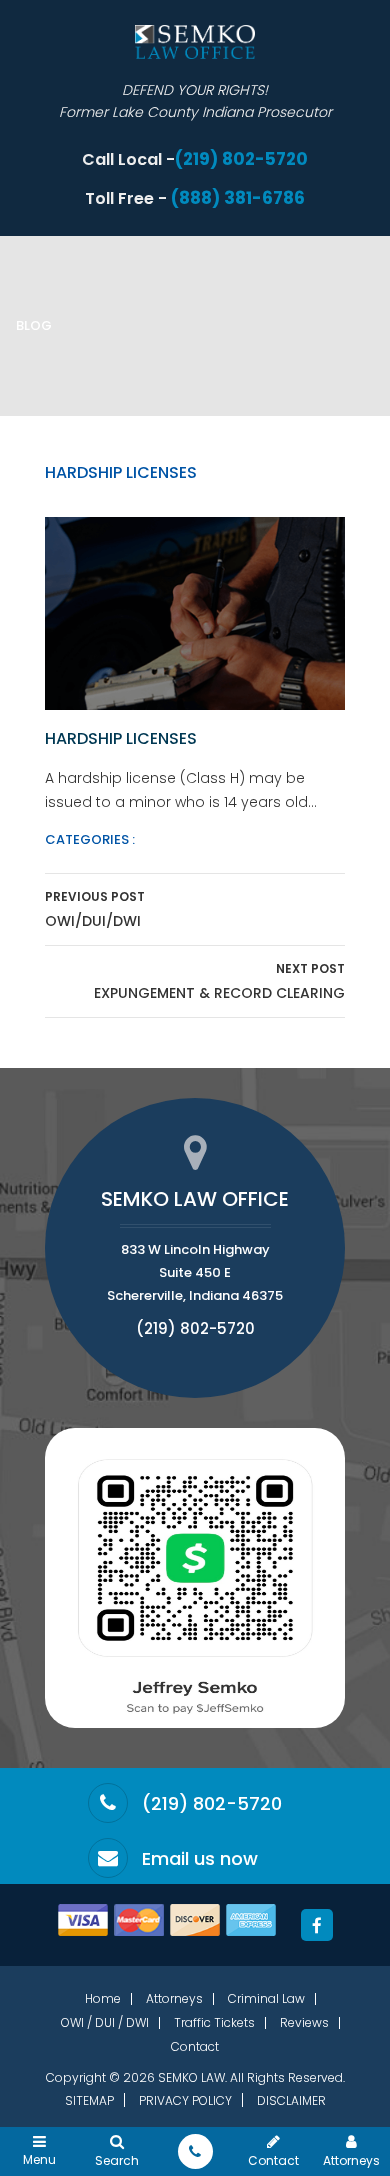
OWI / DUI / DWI (105, 2022)
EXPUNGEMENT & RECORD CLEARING (219, 981)
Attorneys (174, 1998)
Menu (39, 2158)
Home (103, 1998)
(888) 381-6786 (238, 198)
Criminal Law (266, 1998)
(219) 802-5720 (241, 159)
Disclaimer (291, 2100)
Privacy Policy (185, 2100)
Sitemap (89, 2100)
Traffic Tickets (214, 2022)
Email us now (200, 1859)
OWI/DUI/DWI (95, 909)
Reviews (304, 2022)
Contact (195, 2046)
